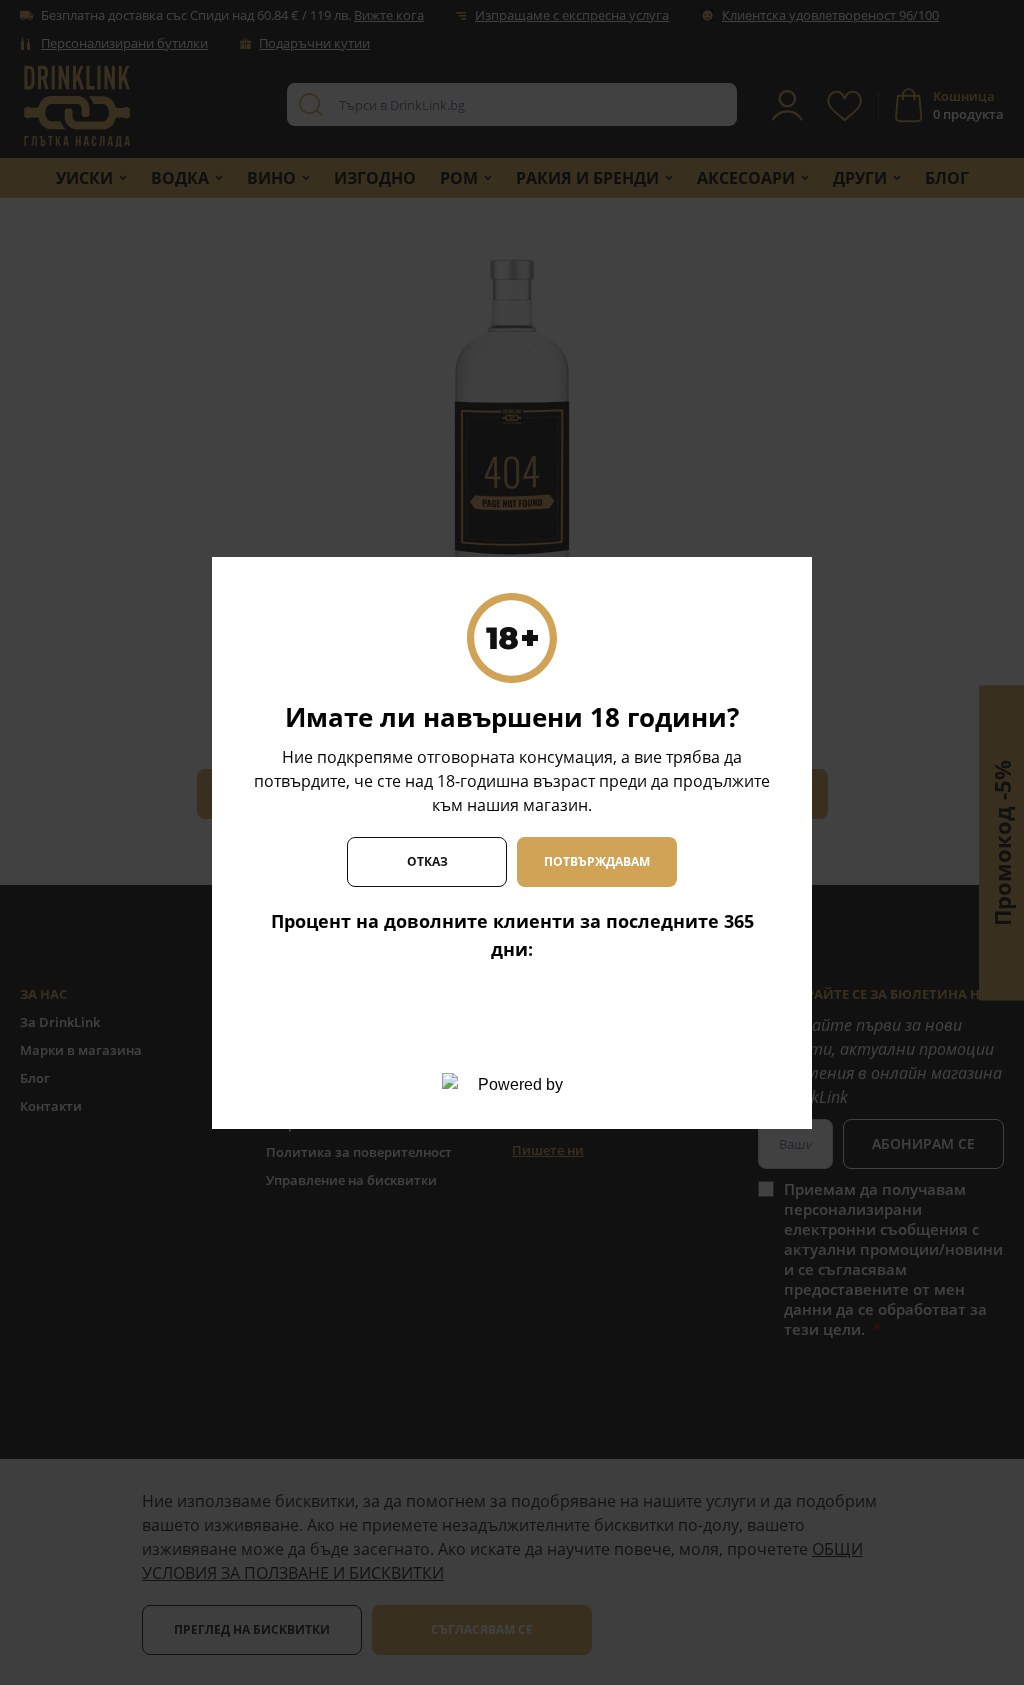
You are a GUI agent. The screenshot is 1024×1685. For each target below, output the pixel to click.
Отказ (427, 861)
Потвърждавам (597, 861)
